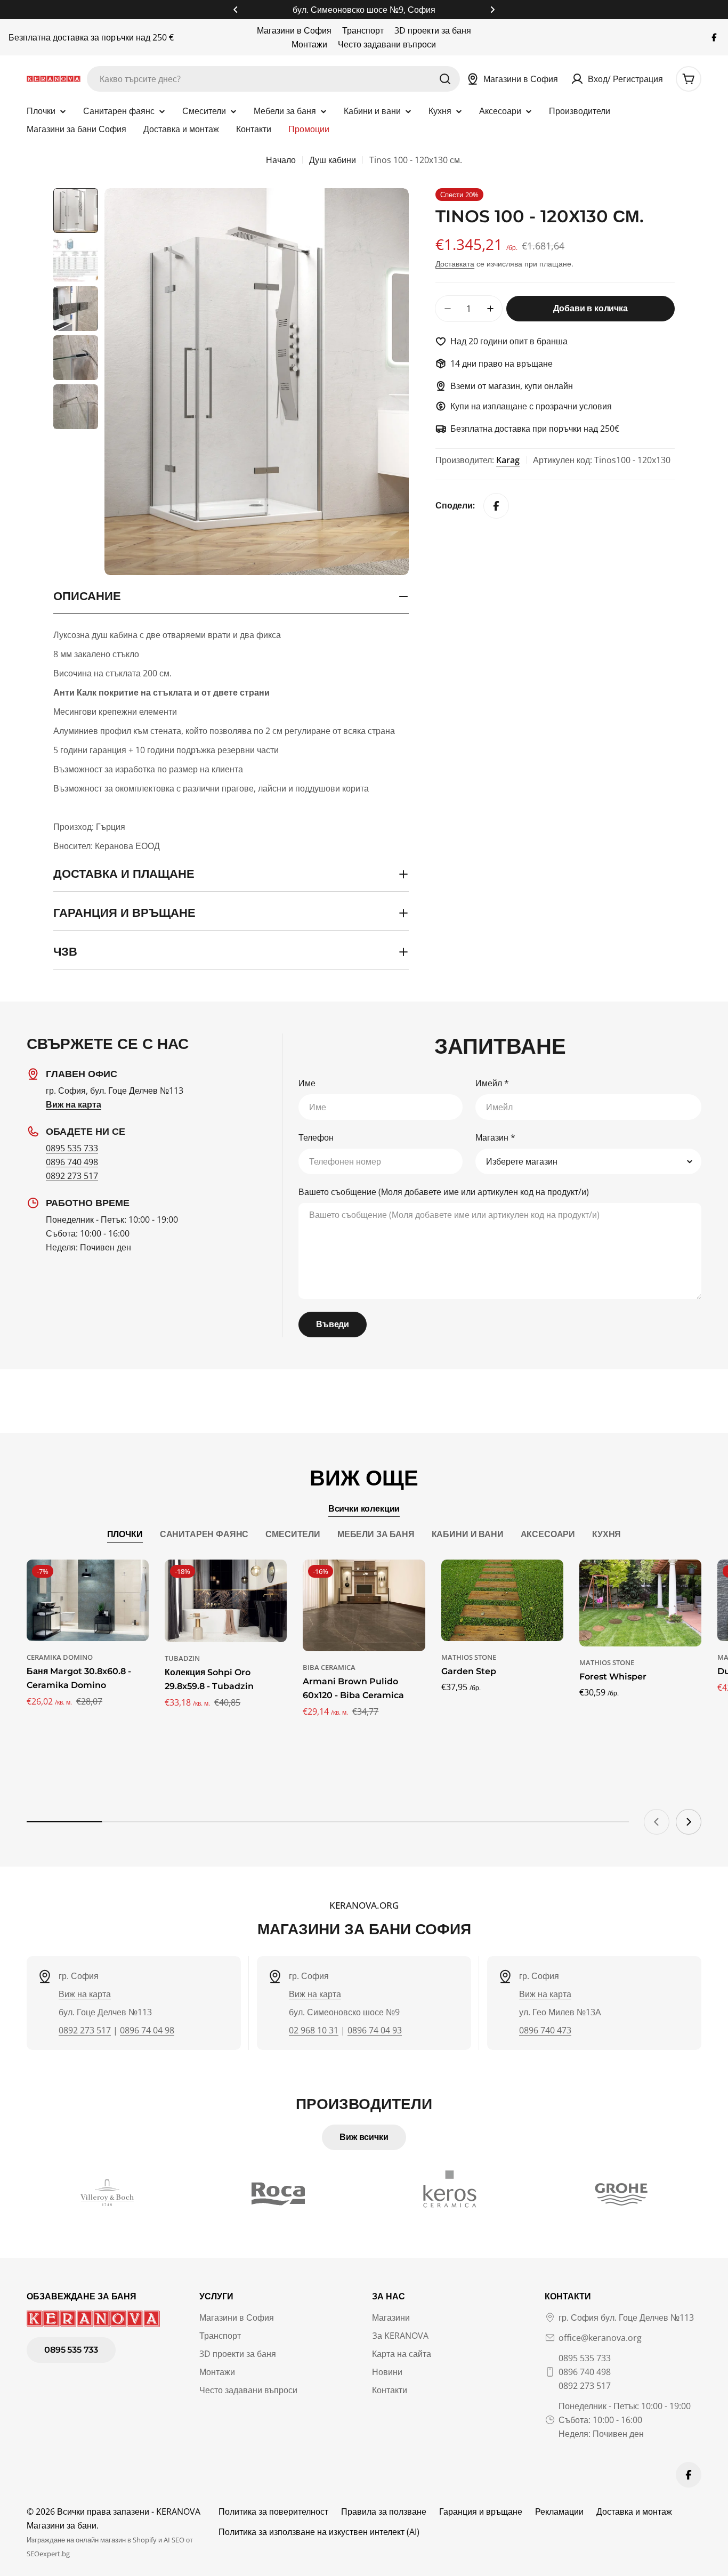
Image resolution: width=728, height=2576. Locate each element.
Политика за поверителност (273, 2512)
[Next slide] (689, 1822)
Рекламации (559, 2512)
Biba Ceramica (329, 1667)
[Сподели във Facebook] (496, 506)
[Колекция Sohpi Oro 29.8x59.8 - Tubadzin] (226, 1601)
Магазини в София (294, 30)
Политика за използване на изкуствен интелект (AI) (319, 2532)
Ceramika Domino (60, 1657)
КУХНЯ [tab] (606, 1534)
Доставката (455, 264)
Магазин (495, 1137)
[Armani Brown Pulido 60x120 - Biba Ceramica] (364, 1605)
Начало (281, 160)
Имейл (492, 1083)
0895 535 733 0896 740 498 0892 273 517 (585, 2372)
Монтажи (309, 44)
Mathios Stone (469, 1657)
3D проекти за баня (433, 30)
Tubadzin (182, 1658)
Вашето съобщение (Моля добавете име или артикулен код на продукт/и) (444, 1192)
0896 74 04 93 (375, 2030)
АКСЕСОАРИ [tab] (548, 1534)
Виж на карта (85, 1994)
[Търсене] (445, 79)
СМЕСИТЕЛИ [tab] (293, 1534)
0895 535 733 (72, 1148)
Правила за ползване (384, 2512)
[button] (236, 10)
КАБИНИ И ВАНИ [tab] (468, 1534)
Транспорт (363, 30)
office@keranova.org (600, 2338)
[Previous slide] (657, 1822)
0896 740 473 (545, 2030)
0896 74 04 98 (147, 2030)
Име (307, 1083)
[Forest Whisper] (640, 1603)
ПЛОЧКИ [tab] (125, 1534)
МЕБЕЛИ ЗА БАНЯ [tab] (376, 1534)
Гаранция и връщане (481, 2512)
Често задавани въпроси (387, 44)
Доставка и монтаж (634, 2512)
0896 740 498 (72, 1162)
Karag (508, 460)
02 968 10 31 (314, 2030)
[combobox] (273, 79)
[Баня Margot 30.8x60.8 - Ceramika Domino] (88, 1600)
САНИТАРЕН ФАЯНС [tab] (204, 1534)
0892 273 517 (72, 1176)
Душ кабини (333, 160)
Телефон (316, 1137)
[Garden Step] (502, 1600)
